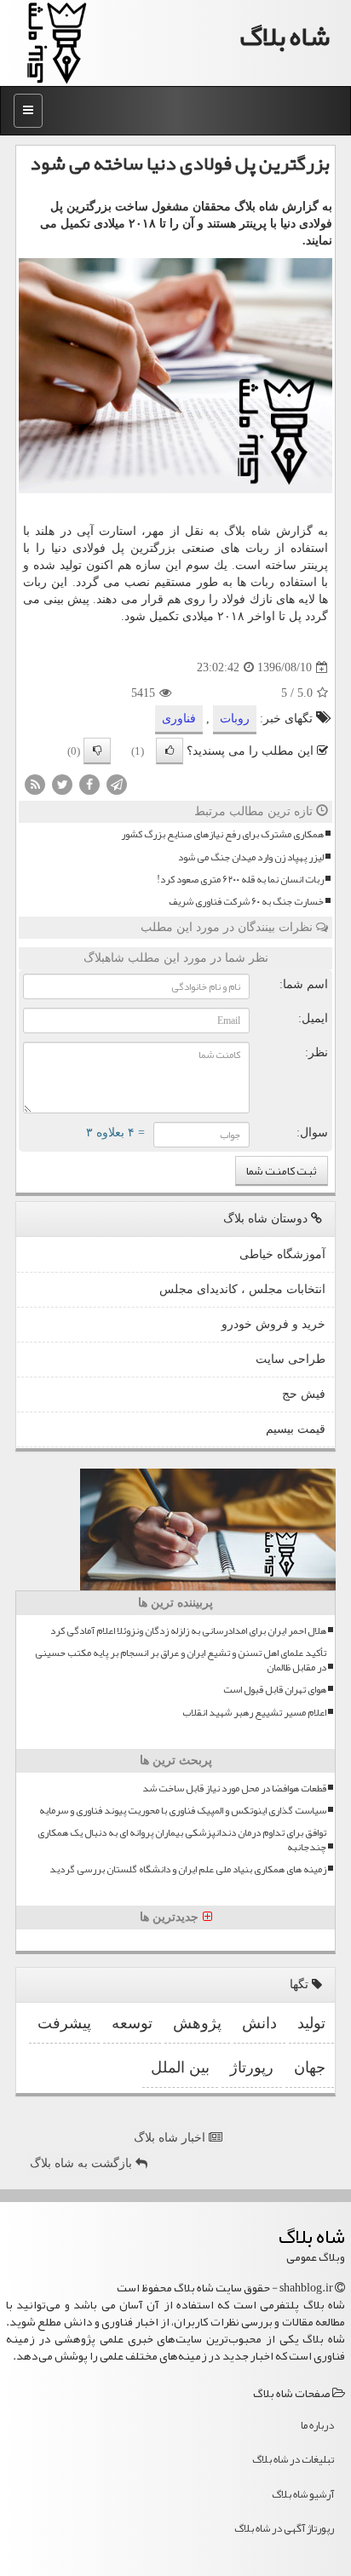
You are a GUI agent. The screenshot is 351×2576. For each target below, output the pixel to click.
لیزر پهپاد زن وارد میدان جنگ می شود (251, 857)
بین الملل (180, 2067)
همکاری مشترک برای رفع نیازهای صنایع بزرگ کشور (222, 834)
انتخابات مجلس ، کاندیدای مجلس (242, 1289)
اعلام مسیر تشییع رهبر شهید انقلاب (254, 1713)
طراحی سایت (291, 1359)
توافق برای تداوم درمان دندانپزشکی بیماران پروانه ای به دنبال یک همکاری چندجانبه (182, 1840)
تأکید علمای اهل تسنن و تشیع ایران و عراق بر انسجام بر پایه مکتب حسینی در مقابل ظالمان (181, 1660)
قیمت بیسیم (296, 1429)
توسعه (132, 2023)
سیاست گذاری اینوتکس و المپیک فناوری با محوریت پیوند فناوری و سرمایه (183, 1811)
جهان (310, 2067)
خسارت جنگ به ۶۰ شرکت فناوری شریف (246, 902)
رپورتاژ (252, 2067)
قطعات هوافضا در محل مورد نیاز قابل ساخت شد (234, 1788)
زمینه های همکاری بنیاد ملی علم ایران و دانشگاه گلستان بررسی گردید (188, 1869)
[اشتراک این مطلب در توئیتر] (62, 784)
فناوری (179, 719)
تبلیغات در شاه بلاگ (293, 2459)
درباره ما (317, 2425)
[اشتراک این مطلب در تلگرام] (117, 784)
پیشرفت (64, 2023)
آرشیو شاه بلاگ (303, 2494)
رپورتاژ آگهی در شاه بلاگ (284, 2528)
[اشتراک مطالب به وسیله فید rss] (35, 784)
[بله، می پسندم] (170, 751)
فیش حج (304, 1394)
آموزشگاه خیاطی (282, 1254)
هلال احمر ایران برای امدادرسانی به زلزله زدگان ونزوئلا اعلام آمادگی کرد (188, 1631)
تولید (311, 2023)
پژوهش (197, 2023)
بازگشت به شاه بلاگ (83, 2163)
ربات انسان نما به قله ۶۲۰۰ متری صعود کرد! (240, 880)
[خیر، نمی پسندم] (97, 751)
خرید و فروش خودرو (273, 1324)
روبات (235, 719)
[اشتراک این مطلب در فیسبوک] (89, 784)
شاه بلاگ (285, 36)
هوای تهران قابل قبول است (275, 1690)
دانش (259, 2023)
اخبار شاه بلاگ (171, 2138)
